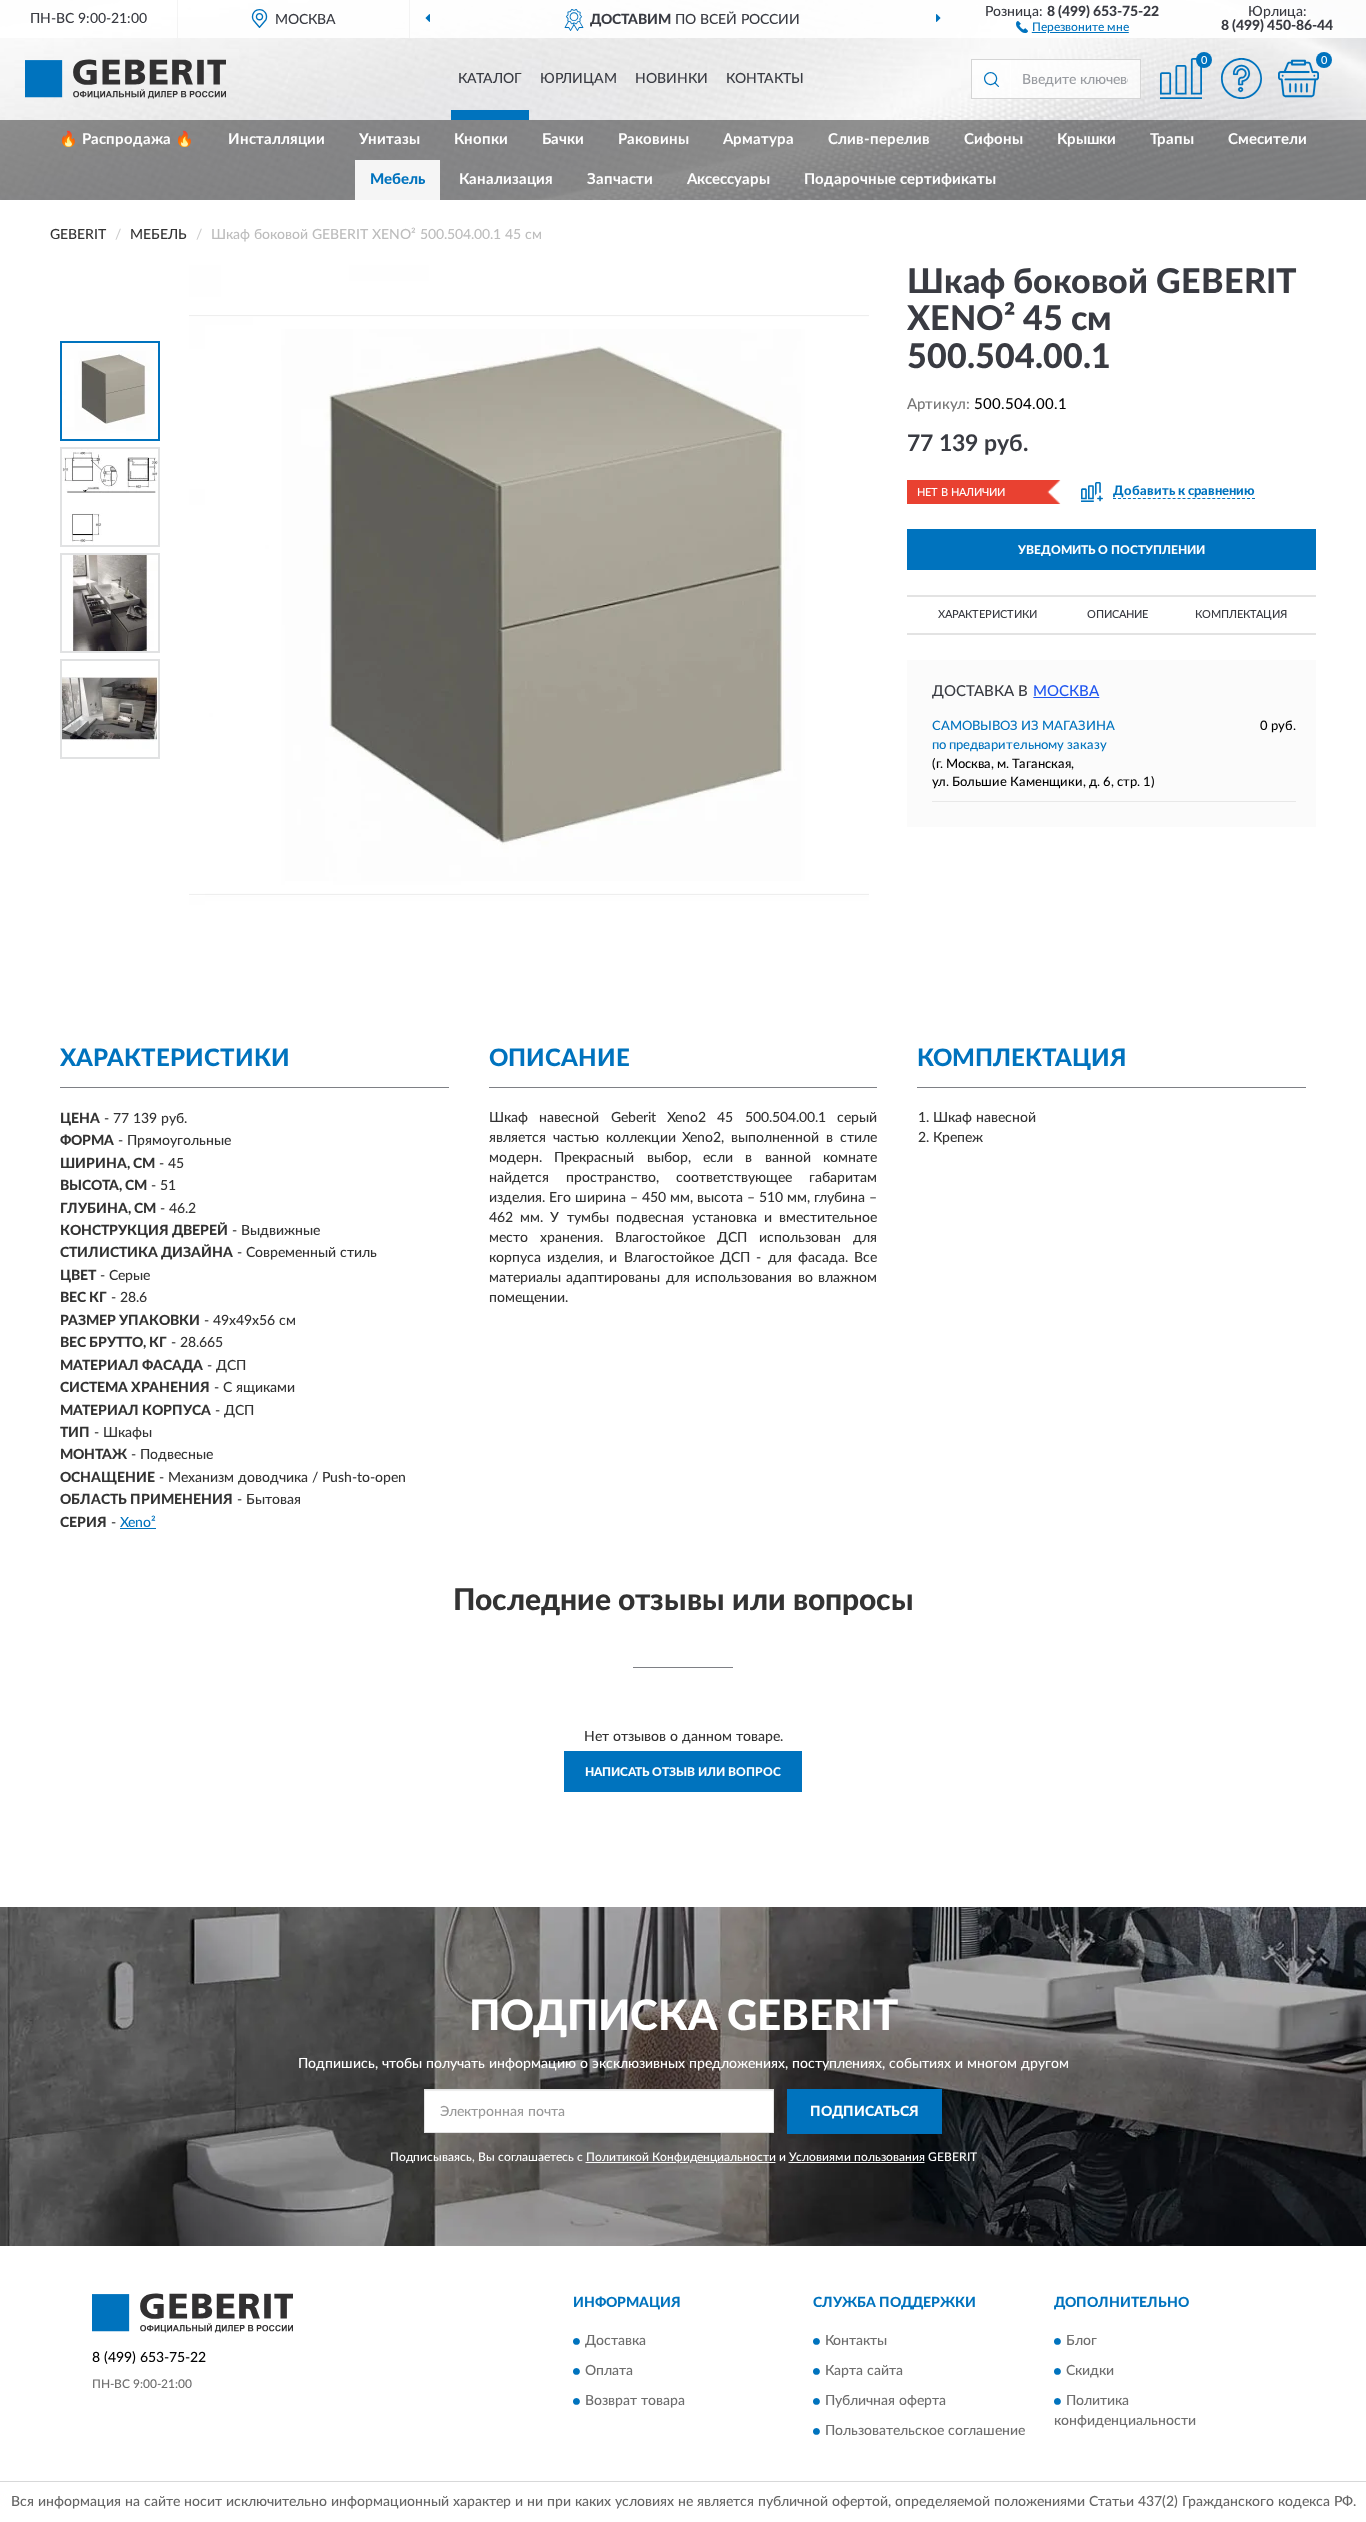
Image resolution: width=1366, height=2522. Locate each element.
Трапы (1172, 139)
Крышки (1086, 139)
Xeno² (138, 1523)
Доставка (615, 2341)
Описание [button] (1117, 614)
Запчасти (620, 179)
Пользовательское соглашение (925, 2431)
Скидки (1090, 2371)
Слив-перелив (879, 139)
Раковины (653, 139)
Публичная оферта (885, 2401)
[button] (1072, 26)
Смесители (1267, 139)
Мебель (397, 179)
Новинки (671, 79)
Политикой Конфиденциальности (681, 2157)
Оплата (609, 2371)
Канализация (506, 179)
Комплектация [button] (1241, 614)
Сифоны (993, 139)
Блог (1081, 2341)
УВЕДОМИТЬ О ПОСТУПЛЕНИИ (1111, 550)
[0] (1298, 78)
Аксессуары (728, 179)
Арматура (758, 139)
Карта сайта (864, 2371)
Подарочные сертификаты (900, 179)
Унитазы (389, 139)
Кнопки (481, 139)
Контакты (765, 79)
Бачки (563, 139)
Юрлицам (578, 79)
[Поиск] (991, 79)
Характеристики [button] (987, 614)
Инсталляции (276, 139)
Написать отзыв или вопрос (683, 1772)
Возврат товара (635, 2401)
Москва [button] (1066, 691)
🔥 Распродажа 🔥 (126, 139)
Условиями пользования (857, 2157)
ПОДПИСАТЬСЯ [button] (864, 2112)
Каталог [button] (490, 79)
